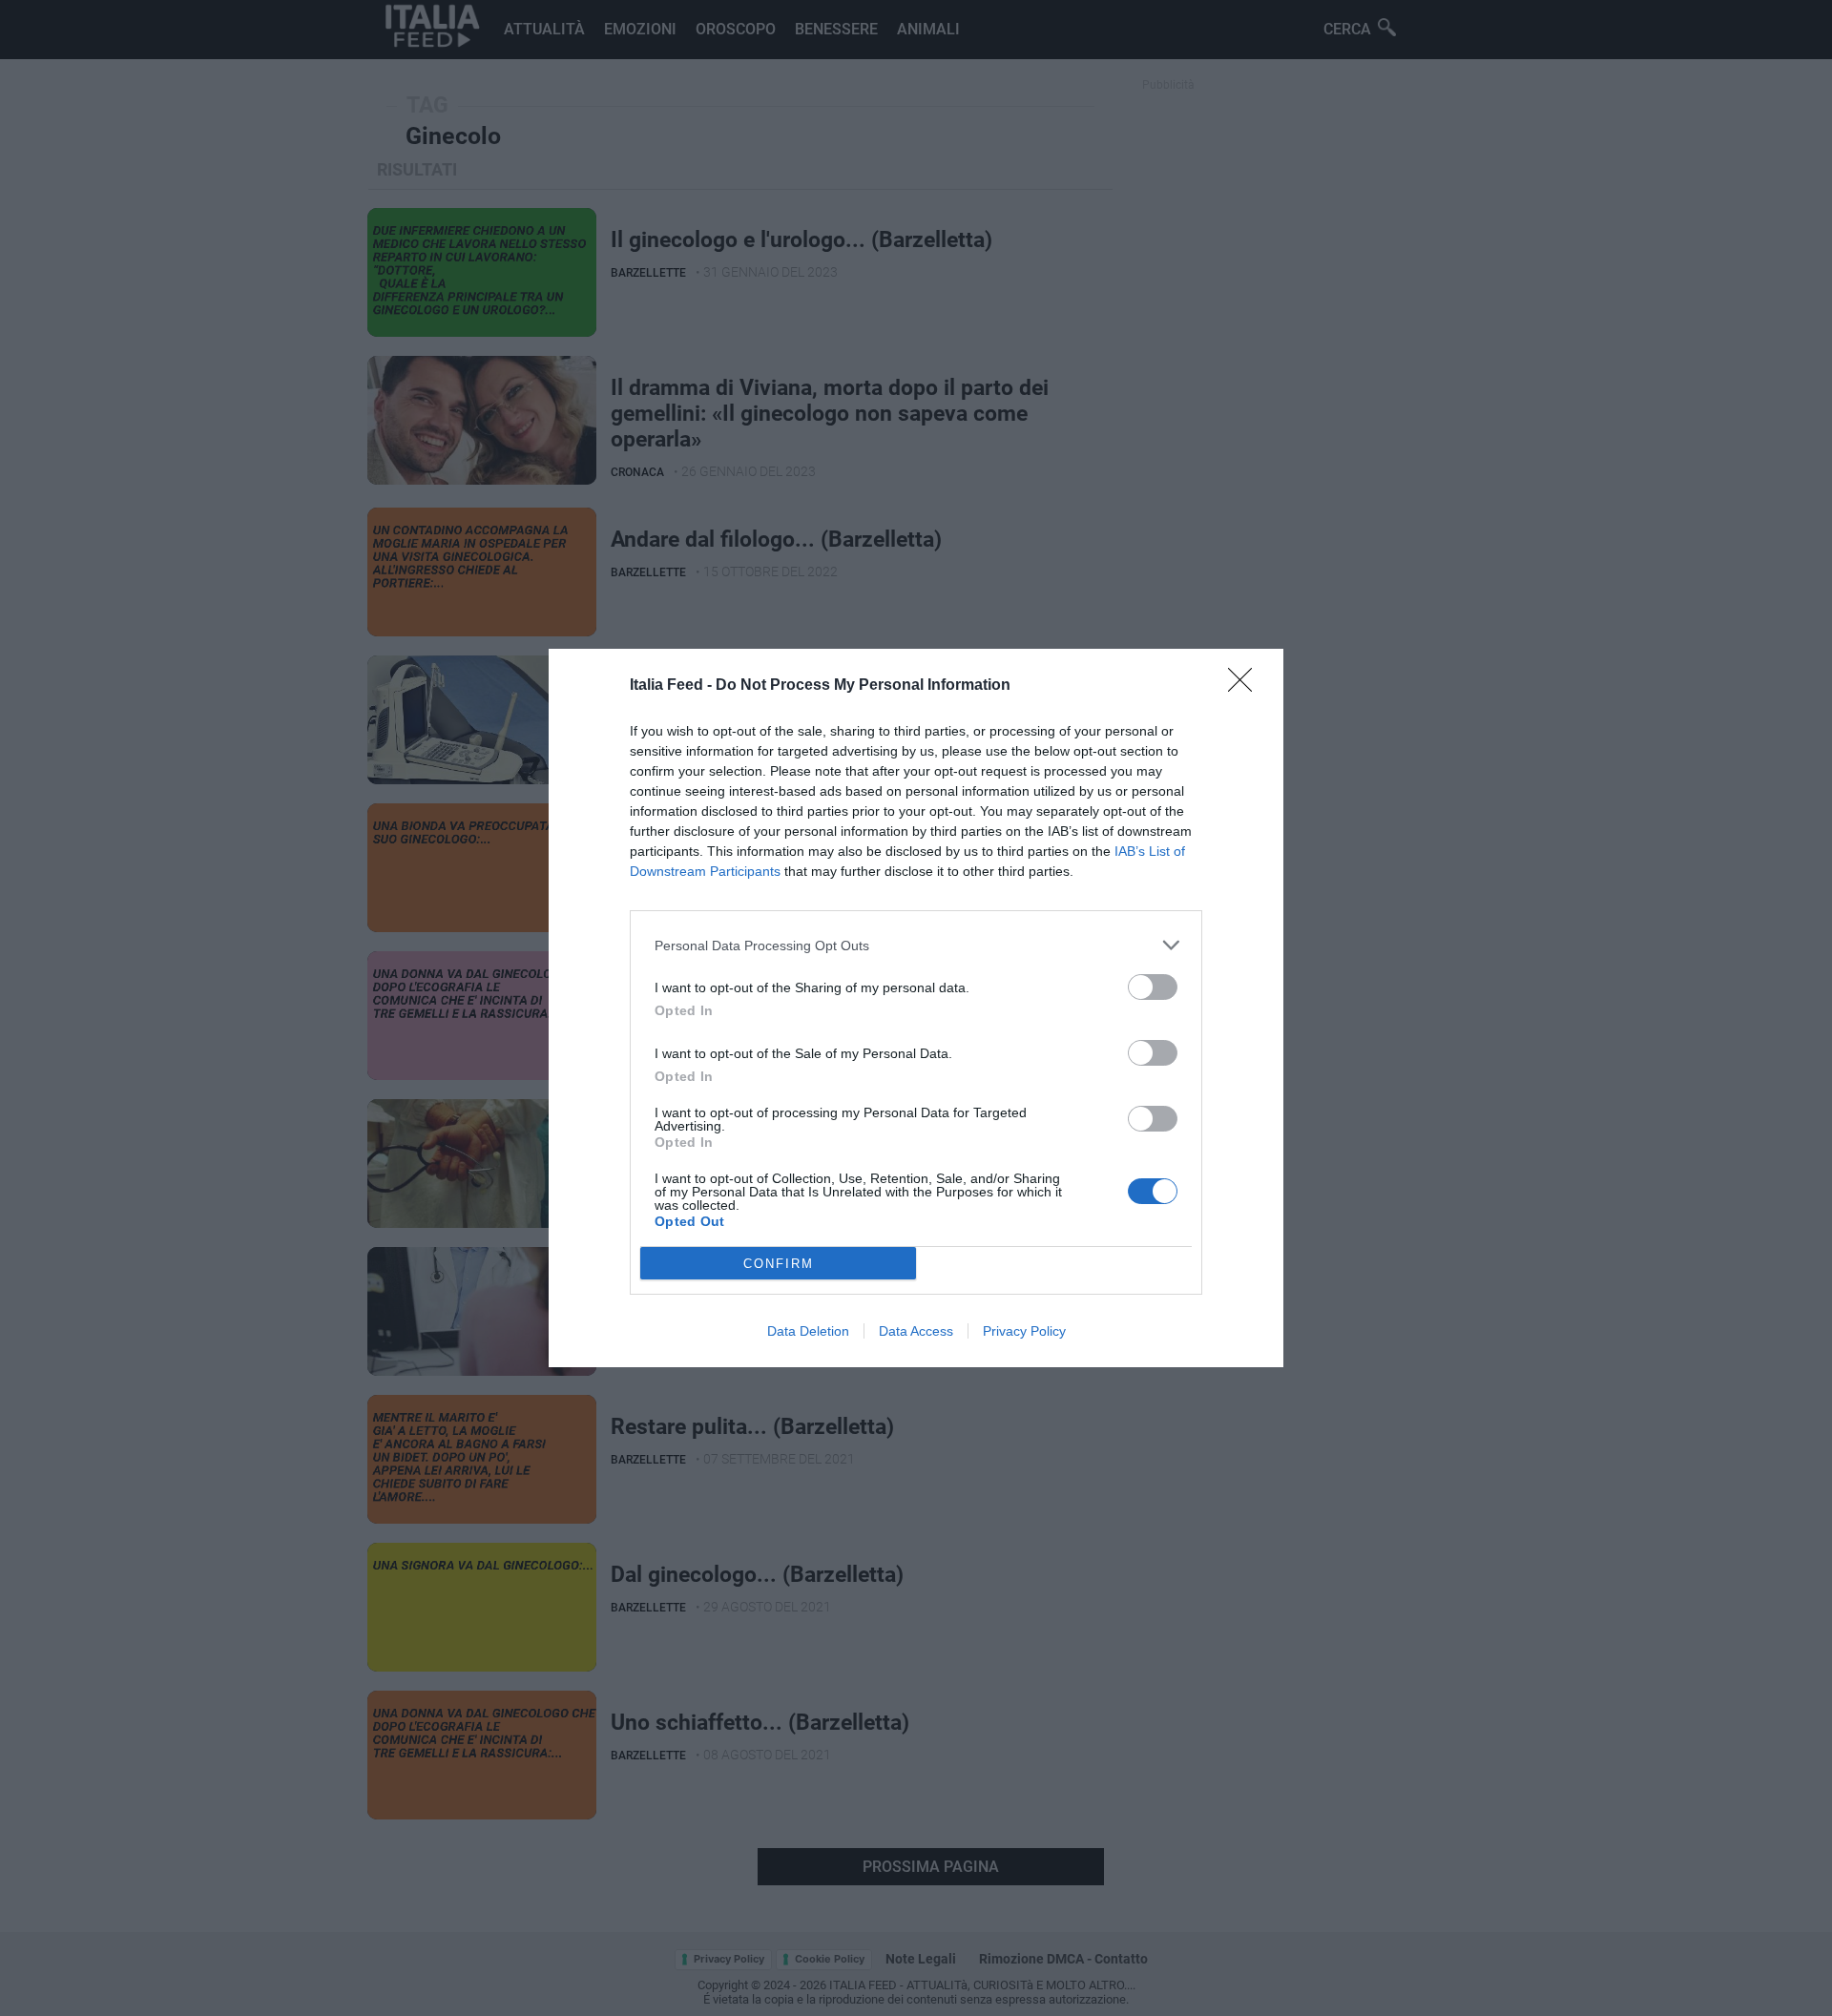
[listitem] (916, 945)
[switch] (1153, 987)
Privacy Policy (1024, 1331)
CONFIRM (779, 1264)
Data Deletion (808, 1331)
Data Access (916, 1331)
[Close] (1246, 686)
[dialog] (916, 1008)
